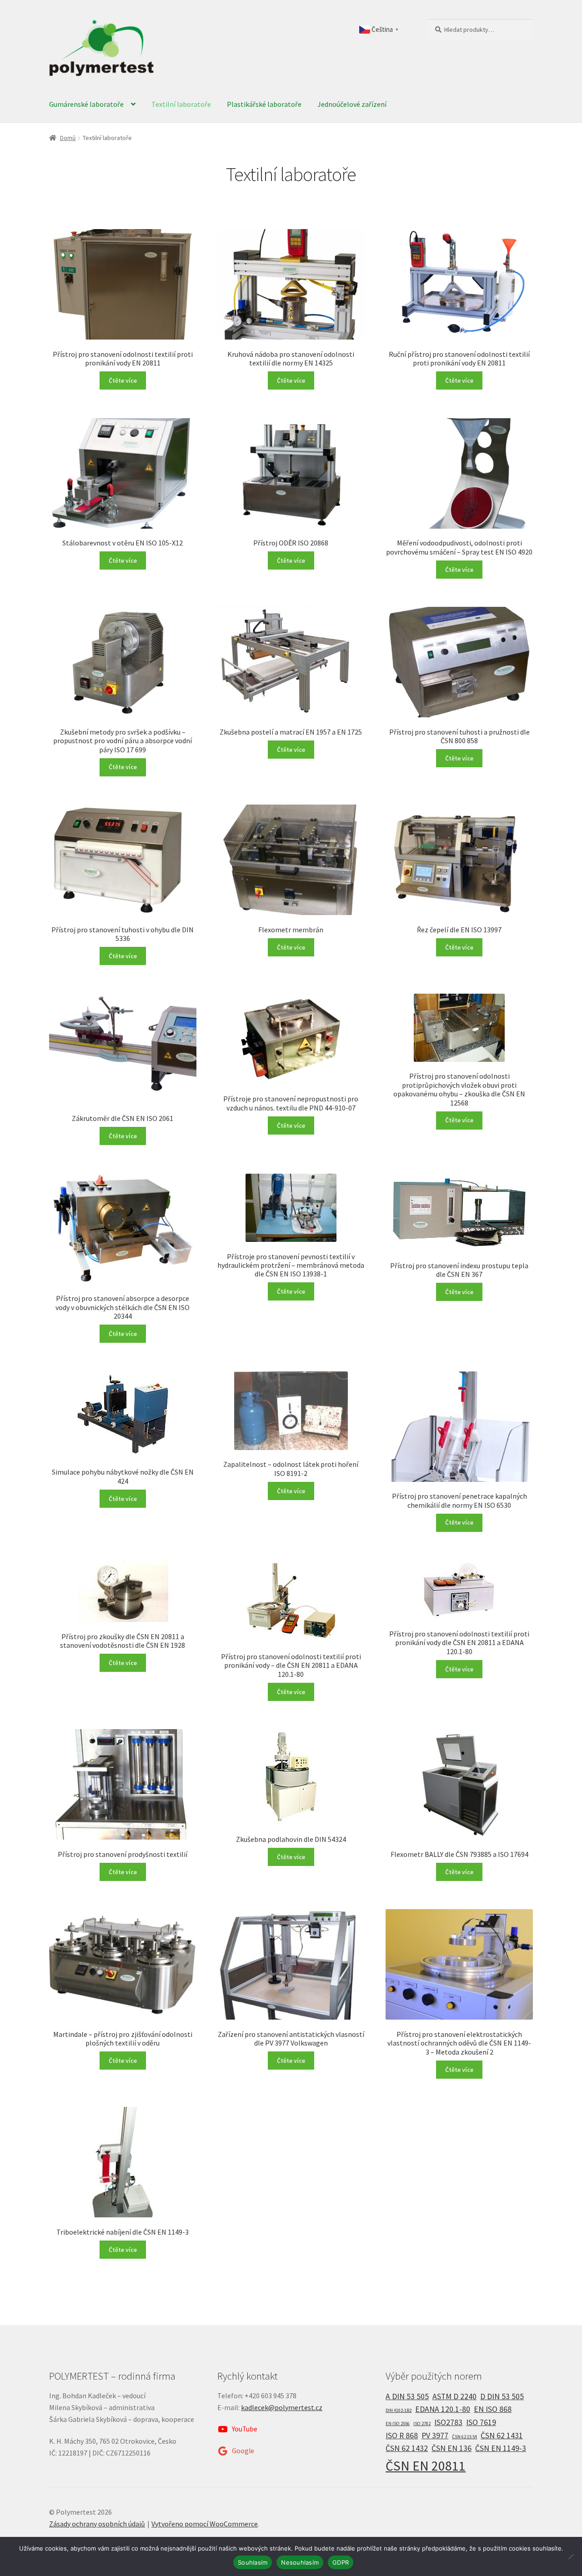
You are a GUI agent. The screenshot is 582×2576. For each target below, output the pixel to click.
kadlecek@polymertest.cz (282, 2407)
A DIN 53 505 (407, 2396)
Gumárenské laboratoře (86, 104)
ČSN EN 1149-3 (501, 2448)
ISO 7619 (481, 2422)
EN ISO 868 (493, 2409)
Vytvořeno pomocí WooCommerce (205, 2524)
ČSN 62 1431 (502, 2436)
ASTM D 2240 (454, 2396)
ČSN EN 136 (452, 2448)
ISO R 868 (402, 2436)
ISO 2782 (422, 2423)
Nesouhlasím (300, 2562)
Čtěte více (123, 380)
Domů (68, 138)
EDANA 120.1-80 (443, 2409)
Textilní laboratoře (181, 104)
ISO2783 (448, 2422)
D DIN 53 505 (502, 2396)
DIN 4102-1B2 (399, 2410)
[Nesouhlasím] (571, 2556)
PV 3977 (435, 2436)
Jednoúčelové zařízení (352, 104)
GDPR (341, 2562)
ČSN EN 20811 (426, 2466)
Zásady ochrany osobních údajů (97, 2524)
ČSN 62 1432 (407, 2448)
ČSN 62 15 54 (464, 2437)
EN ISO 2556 (398, 2423)
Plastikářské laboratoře (264, 104)
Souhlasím (253, 2562)
